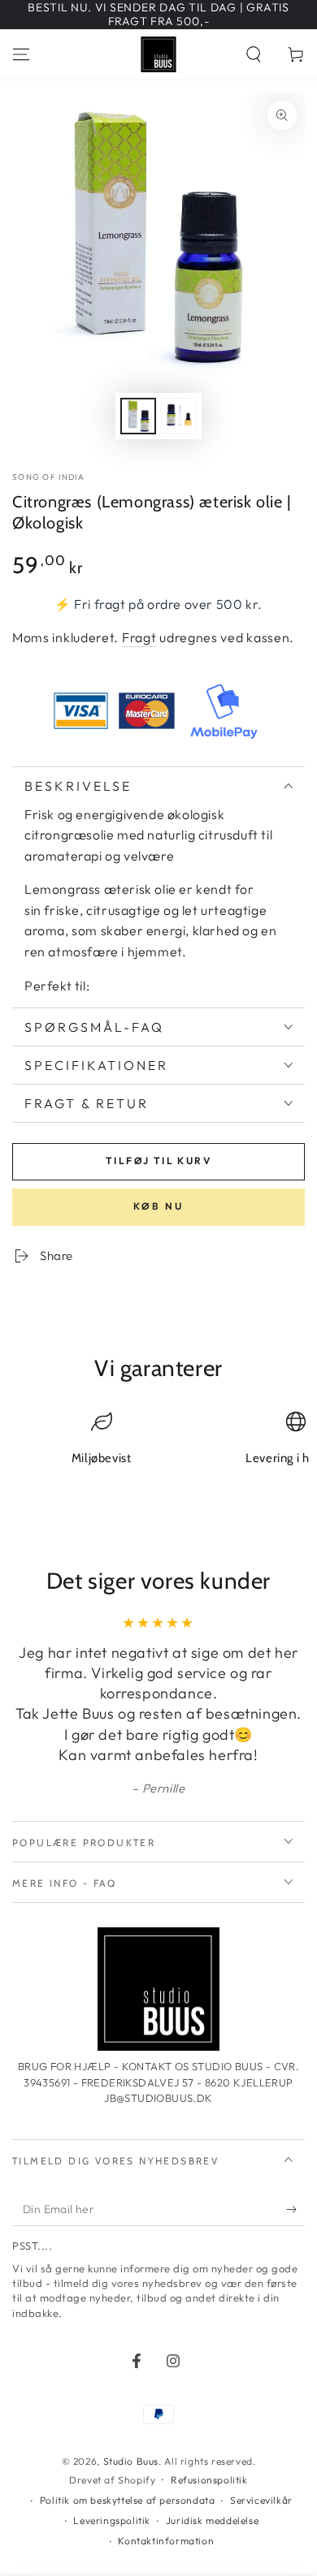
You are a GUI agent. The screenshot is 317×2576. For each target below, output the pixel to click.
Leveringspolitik (112, 2520)
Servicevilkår (261, 2500)
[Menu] (21, 54)
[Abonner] (295, 2210)
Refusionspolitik (209, 2480)
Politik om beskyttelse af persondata (128, 2500)
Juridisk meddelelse (212, 2520)
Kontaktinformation (166, 2541)
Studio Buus (131, 2461)
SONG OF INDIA (48, 477)
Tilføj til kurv (158, 1161)
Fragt (139, 637)
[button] (254, 54)
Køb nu (158, 1206)
